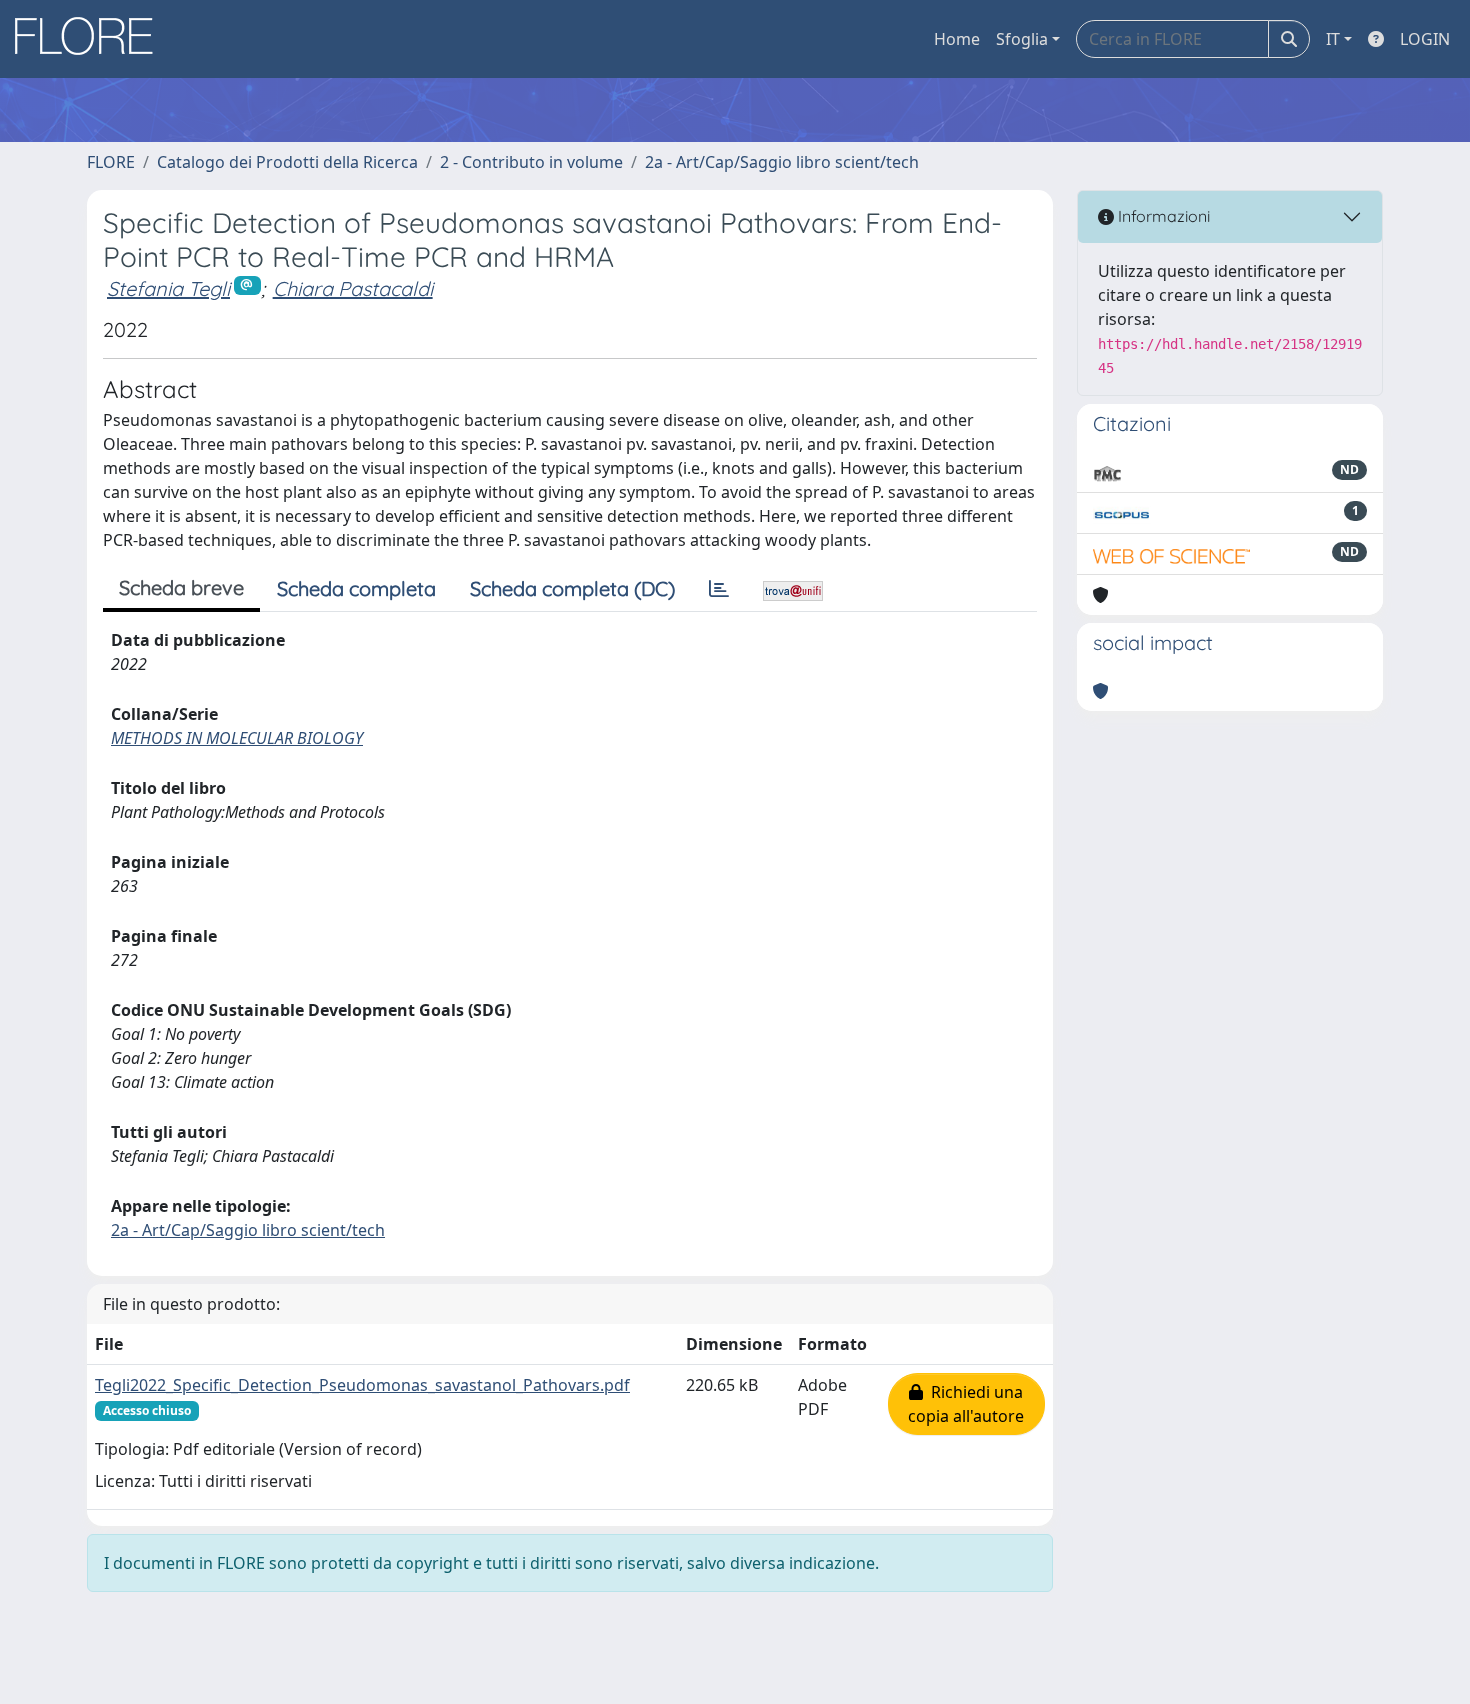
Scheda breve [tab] (181, 587)
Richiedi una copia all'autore (966, 1404)
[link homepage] (91, 39)
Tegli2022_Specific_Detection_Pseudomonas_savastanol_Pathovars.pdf (362, 1385)
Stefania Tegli (168, 288)
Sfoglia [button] (1022, 39)
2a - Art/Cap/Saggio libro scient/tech (782, 162)
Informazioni (1162, 216)
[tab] (719, 589)
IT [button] (1333, 39)
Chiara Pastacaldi (353, 288)
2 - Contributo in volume (531, 162)
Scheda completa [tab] (356, 588)
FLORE (111, 162)
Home (957, 39)
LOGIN (1425, 39)
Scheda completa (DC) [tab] (572, 588)
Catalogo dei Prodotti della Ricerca (287, 162)
